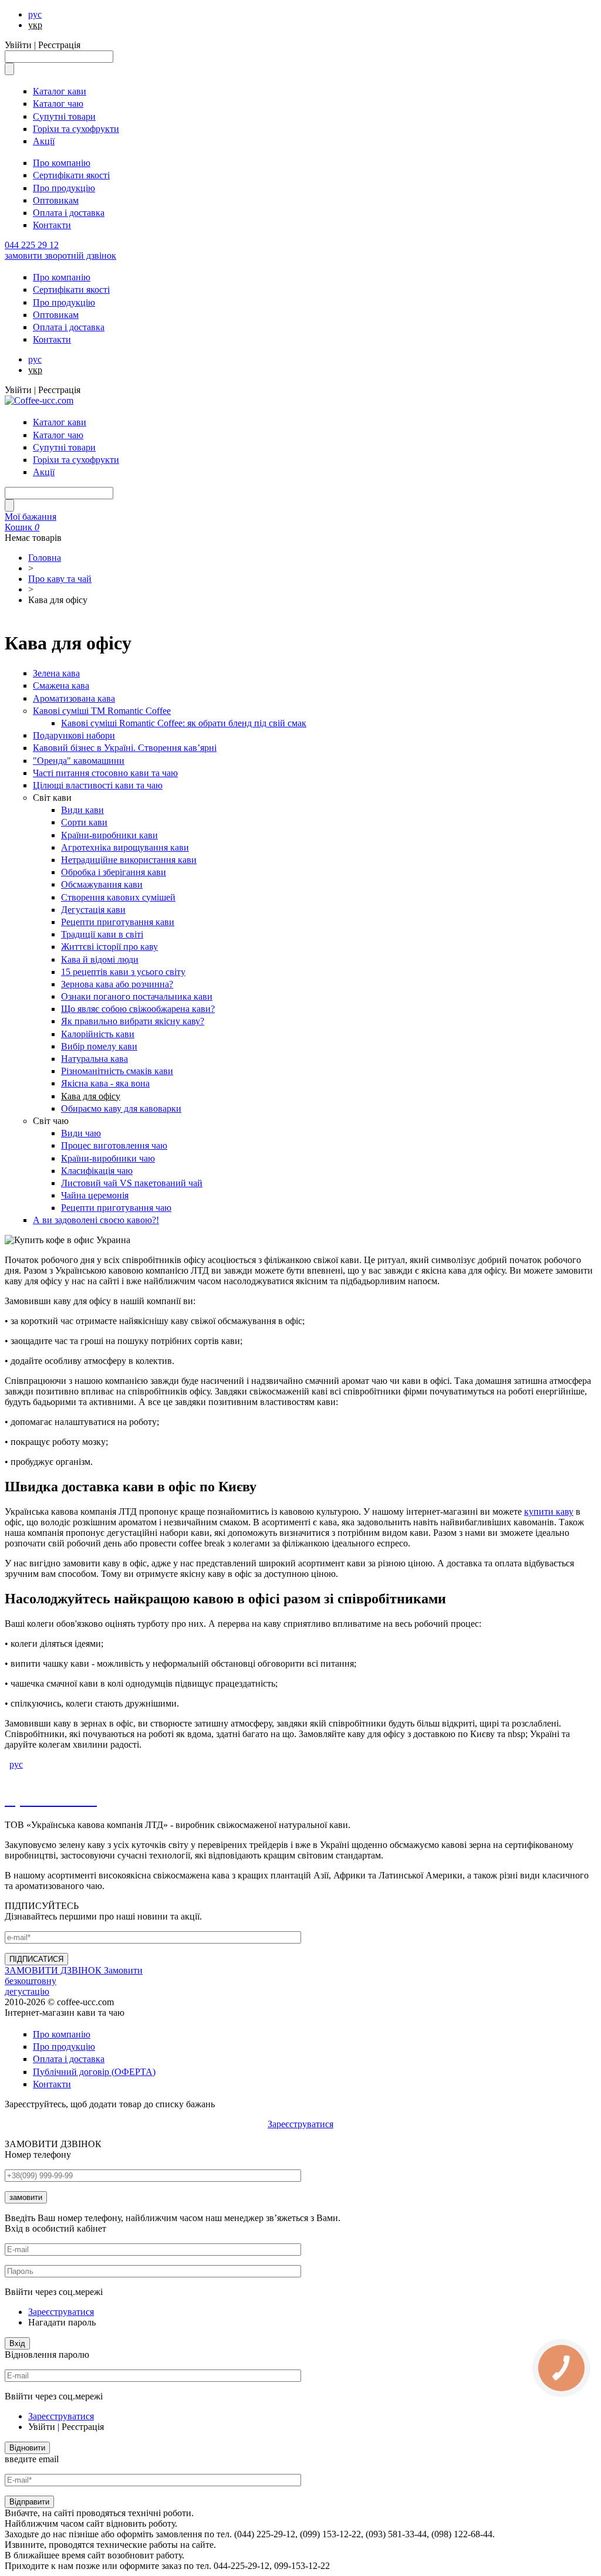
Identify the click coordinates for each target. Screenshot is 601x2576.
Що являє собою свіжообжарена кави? (138, 1009)
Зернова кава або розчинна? (117, 984)
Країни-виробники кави (109, 835)
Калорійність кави (98, 1034)
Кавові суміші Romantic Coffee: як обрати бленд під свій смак (184, 723)
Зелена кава (56, 673)
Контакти (52, 225)
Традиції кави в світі (102, 934)
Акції (44, 141)
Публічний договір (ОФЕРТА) (94, 2072)
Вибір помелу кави (99, 1046)
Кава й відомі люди (100, 959)
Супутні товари (64, 116)
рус (35, 14)
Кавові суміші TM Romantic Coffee (102, 711)
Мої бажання (31, 517)
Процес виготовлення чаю (114, 1145)
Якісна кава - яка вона (105, 1083)
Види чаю (81, 1133)
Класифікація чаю (97, 1171)
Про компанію (62, 163)
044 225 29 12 (32, 245)
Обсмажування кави (102, 884)
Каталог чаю (58, 104)
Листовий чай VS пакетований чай (132, 1183)
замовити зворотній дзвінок (60, 255)
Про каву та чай (60, 579)
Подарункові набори (74, 735)
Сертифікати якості (71, 175)
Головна (45, 558)
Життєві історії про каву (109, 947)
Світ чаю (51, 1121)
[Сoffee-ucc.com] (39, 400)
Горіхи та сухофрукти (76, 129)
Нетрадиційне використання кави (129, 860)
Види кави (82, 810)
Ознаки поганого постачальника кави (137, 996)
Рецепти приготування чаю (116, 1208)
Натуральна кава (94, 1059)
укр (35, 25)
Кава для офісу (91, 1096)
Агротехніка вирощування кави (125, 847)
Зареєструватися (300, 2124)
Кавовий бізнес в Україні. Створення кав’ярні (125, 748)
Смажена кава (61, 686)
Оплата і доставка (69, 213)
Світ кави (52, 798)
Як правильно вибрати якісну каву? (133, 1021)
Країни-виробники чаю (108, 1158)
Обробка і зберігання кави (114, 872)
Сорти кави (84, 822)
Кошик (22, 527)
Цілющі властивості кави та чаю (98, 785)
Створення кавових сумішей (118, 897)
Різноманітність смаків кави (117, 1071)
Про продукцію (64, 188)
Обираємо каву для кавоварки (121, 1108)
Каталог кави (60, 91)
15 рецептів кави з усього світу (123, 972)
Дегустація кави (93, 910)
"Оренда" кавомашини (79, 761)
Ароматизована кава (74, 698)
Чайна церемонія (95, 1195)
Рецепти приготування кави (118, 922)
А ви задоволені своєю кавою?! (96, 1220)
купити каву (549, 1512)
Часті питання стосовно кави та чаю (105, 773)
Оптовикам (56, 200)
